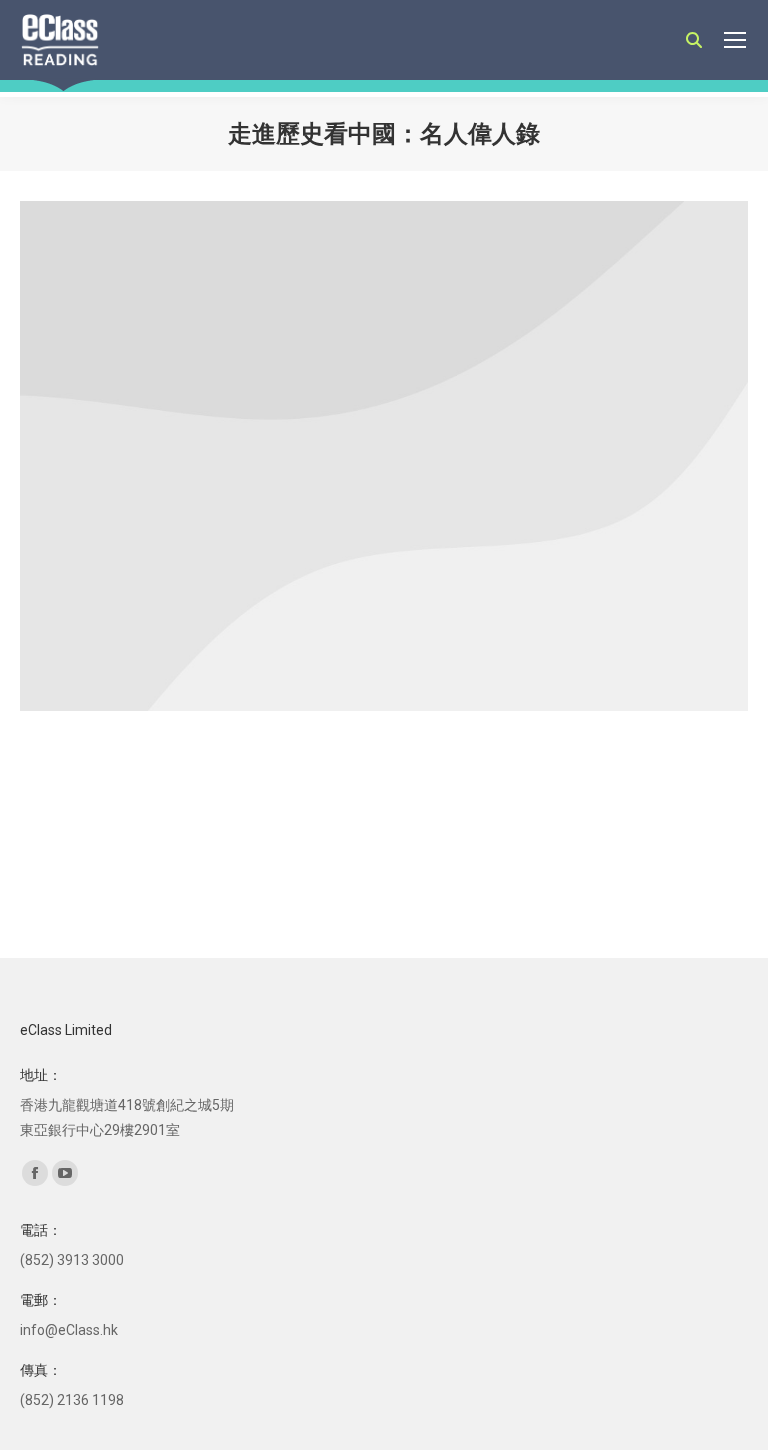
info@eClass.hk (69, 1330)
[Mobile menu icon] (735, 40)
